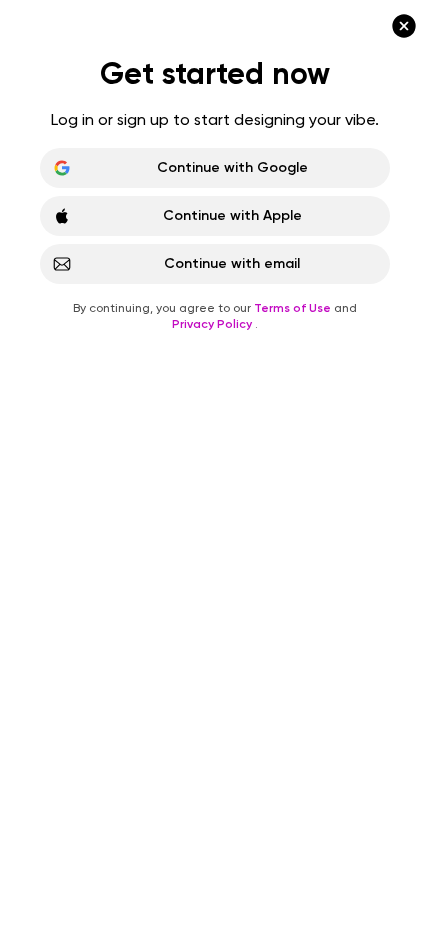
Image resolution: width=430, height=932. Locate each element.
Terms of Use (294, 308)
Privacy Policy (213, 324)
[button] (215, 466)
